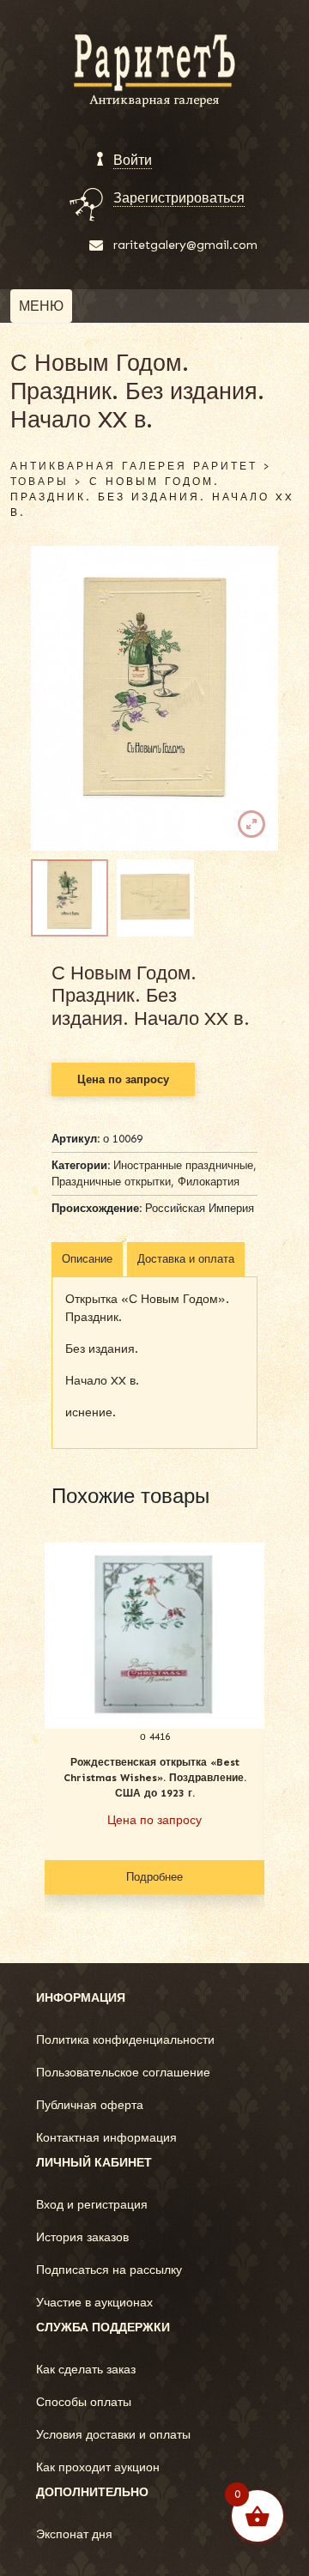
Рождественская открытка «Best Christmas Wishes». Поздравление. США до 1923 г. (155, 1778)
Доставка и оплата (186, 1259)
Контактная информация (106, 2138)
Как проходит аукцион (98, 2467)
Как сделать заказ (86, 2370)
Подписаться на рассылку (109, 2270)
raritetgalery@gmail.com (185, 245)
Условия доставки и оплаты (113, 2435)
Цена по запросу (123, 1079)
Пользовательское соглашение (123, 2073)
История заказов (82, 2237)
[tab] (87, 1259)
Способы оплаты (84, 2402)
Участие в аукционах (94, 2303)
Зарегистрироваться (179, 198)
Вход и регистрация (92, 2205)
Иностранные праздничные (183, 1165)
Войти (133, 160)
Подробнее (154, 1877)
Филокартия (209, 1182)
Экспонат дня (74, 2534)
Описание (87, 1259)
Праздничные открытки (111, 1182)
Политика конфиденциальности (125, 2040)
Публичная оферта (90, 2105)
